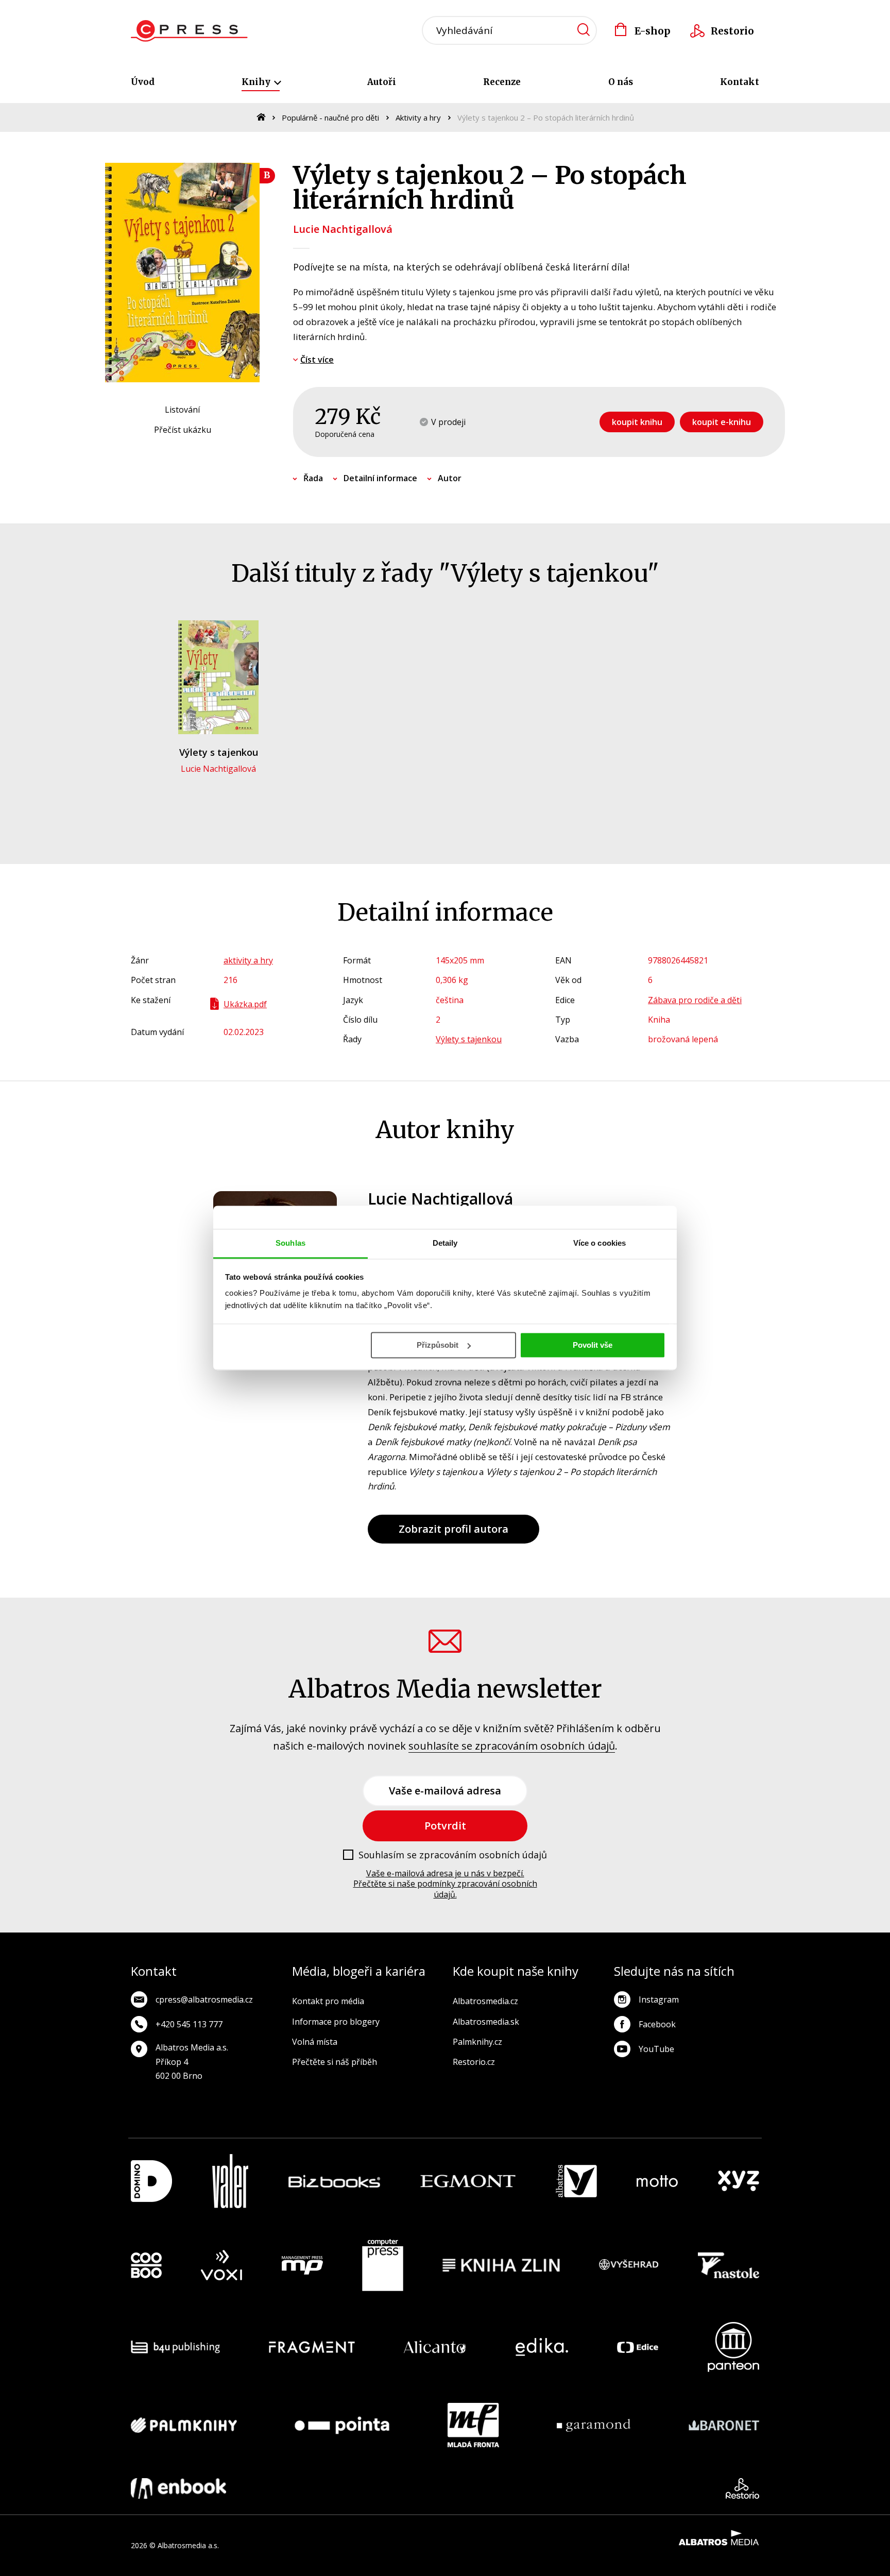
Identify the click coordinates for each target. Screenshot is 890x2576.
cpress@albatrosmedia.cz (204, 1999)
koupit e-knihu (722, 422)
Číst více (317, 360)
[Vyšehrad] (629, 2265)
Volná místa (315, 2042)
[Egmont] (468, 2181)
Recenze (502, 82)
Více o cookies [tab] (600, 1243)
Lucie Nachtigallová (343, 229)
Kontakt (740, 82)
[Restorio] (742, 2488)
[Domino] (151, 2181)
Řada (313, 478)
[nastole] (729, 2265)
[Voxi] (221, 2265)
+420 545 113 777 (189, 2024)
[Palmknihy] (184, 2425)
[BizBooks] (335, 2181)
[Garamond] (594, 2425)
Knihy (257, 82)
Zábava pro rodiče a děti (695, 1000)
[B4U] (175, 2347)
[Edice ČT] (638, 2347)
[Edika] (542, 2347)
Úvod (143, 82)
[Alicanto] (435, 2347)
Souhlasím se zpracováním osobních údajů (453, 1855)
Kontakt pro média (328, 2001)
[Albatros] (576, 2181)
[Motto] (657, 2181)
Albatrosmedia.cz (485, 2001)
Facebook (657, 2024)
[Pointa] (342, 2425)
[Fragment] (312, 2347)
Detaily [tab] (445, 1243)
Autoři (382, 82)
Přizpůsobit (438, 1345)
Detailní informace (380, 478)
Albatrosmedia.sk (486, 2022)
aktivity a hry (248, 960)
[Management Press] (302, 2265)
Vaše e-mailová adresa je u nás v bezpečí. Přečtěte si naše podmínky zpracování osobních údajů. (445, 1884)
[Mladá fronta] (473, 2425)
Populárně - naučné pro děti (330, 117)
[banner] (189, 31)
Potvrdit (445, 1826)
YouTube (656, 2049)
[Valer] (230, 2181)
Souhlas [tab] (290, 1243)
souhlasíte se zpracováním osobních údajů (512, 1746)
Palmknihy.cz (477, 2042)
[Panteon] (733, 2347)
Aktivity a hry (418, 117)
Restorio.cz (474, 2062)
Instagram (659, 1999)
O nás (621, 82)
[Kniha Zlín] (501, 2265)
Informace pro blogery (336, 2022)
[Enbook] (178, 2488)
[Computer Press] (383, 2265)
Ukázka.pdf (245, 1004)
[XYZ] (739, 2181)
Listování (182, 410)
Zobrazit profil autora (453, 1529)
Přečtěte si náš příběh (335, 2062)
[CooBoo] (146, 2265)
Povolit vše (593, 1345)
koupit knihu (637, 422)
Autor (450, 478)
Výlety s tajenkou (219, 752)
